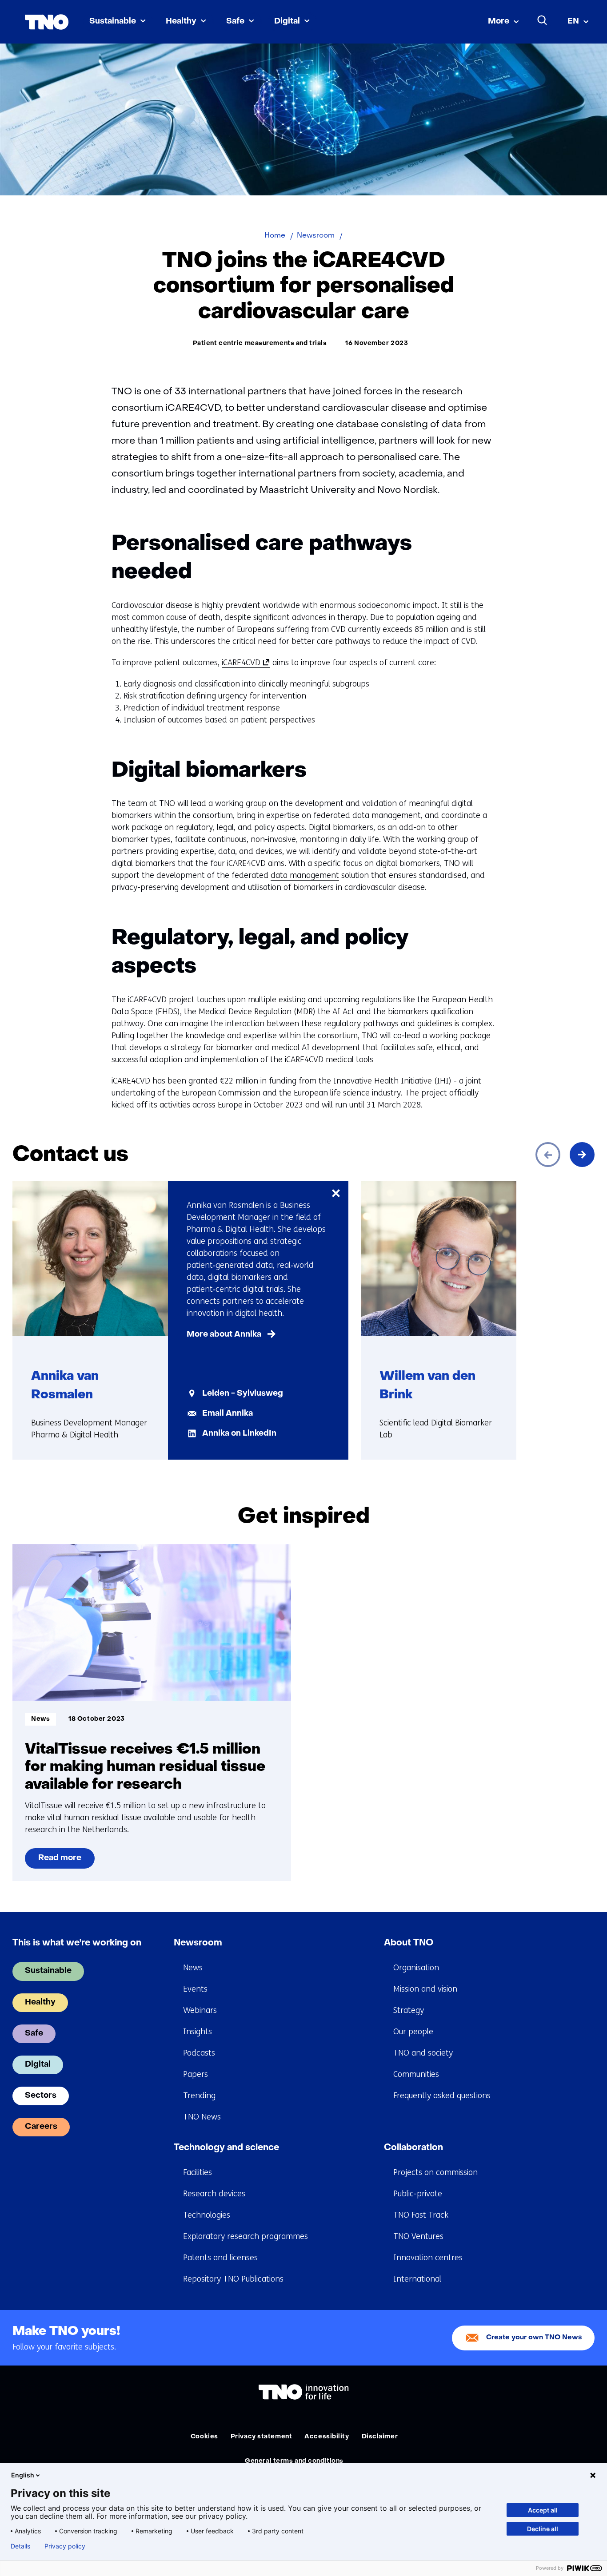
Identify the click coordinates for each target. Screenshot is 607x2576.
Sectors (41, 2096)
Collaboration (413, 2148)
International (417, 2279)
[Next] (582, 1155)
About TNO (409, 1943)
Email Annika (228, 1414)
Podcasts (199, 2053)
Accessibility (327, 2437)
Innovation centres (428, 2258)
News (193, 1968)
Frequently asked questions (442, 2096)
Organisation (416, 1968)
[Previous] (548, 1155)
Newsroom (198, 1943)
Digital (287, 22)
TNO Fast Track (421, 2215)
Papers (196, 2074)
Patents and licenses (220, 2258)
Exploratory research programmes (246, 2236)
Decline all (543, 2529)
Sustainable (113, 22)
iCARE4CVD (244, 663)
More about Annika (224, 1335)
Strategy (409, 2010)
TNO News (202, 2117)
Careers (41, 2127)
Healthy (181, 22)
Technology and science (226, 2148)
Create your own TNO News (534, 2338)
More (499, 22)
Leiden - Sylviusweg (243, 1394)
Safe (235, 22)
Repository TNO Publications (233, 2279)
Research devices (214, 2194)
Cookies (204, 2437)
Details (20, 2546)
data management (305, 875)
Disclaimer (380, 2437)
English (23, 2475)
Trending (199, 2096)
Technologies (207, 2215)
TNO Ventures (418, 2236)
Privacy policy (65, 2546)
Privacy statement (262, 2437)
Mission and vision (425, 1989)
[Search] (543, 20)
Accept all (543, 2510)
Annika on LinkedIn (239, 1434)
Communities (416, 2074)
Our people (413, 2032)
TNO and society (423, 2053)
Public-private (418, 2194)
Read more (60, 1862)
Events (195, 1989)
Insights (198, 2032)
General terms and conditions (294, 2461)
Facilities (198, 2172)
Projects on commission (435, 2172)
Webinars (200, 2010)
